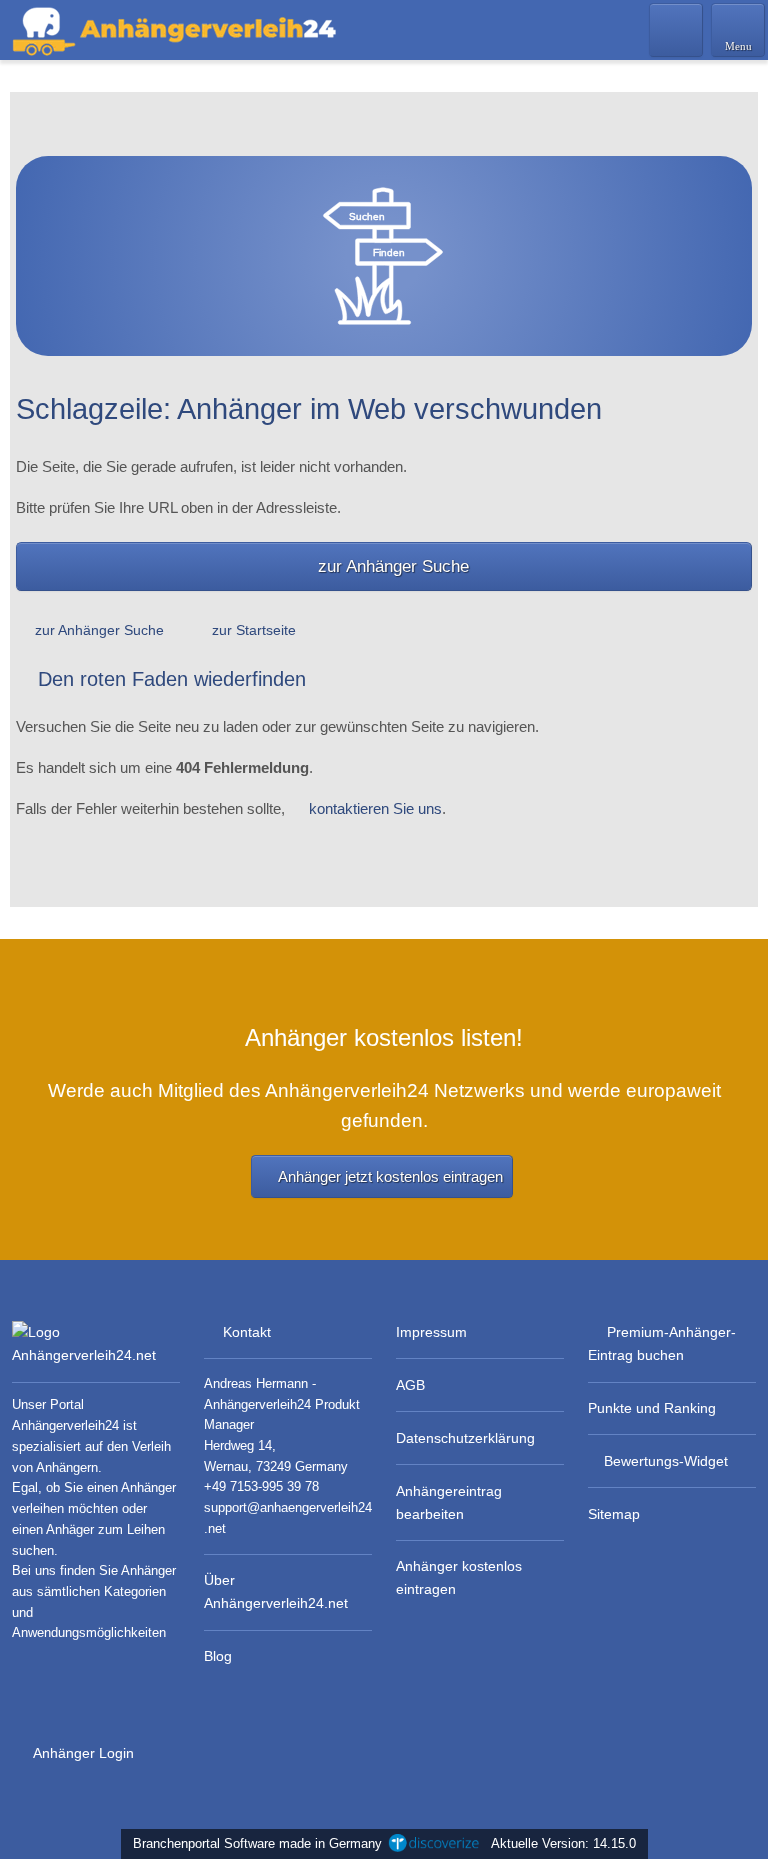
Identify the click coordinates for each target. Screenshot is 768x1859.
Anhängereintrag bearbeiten (449, 1502)
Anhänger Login (82, 1753)
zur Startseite (254, 630)
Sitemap (614, 1514)
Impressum (431, 1332)
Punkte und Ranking (652, 1408)
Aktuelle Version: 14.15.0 (563, 1843)
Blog (218, 1656)
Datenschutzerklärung (465, 1438)
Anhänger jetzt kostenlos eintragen (390, 1176)
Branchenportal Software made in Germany (253, 1843)
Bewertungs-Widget (666, 1461)
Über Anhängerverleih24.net (276, 1591)
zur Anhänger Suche (393, 566)
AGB (410, 1385)
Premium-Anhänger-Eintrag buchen (662, 1343)
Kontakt (247, 1332)
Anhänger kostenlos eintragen (459, 1577)
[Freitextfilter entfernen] (677, 29)
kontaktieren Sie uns (375, 808)
